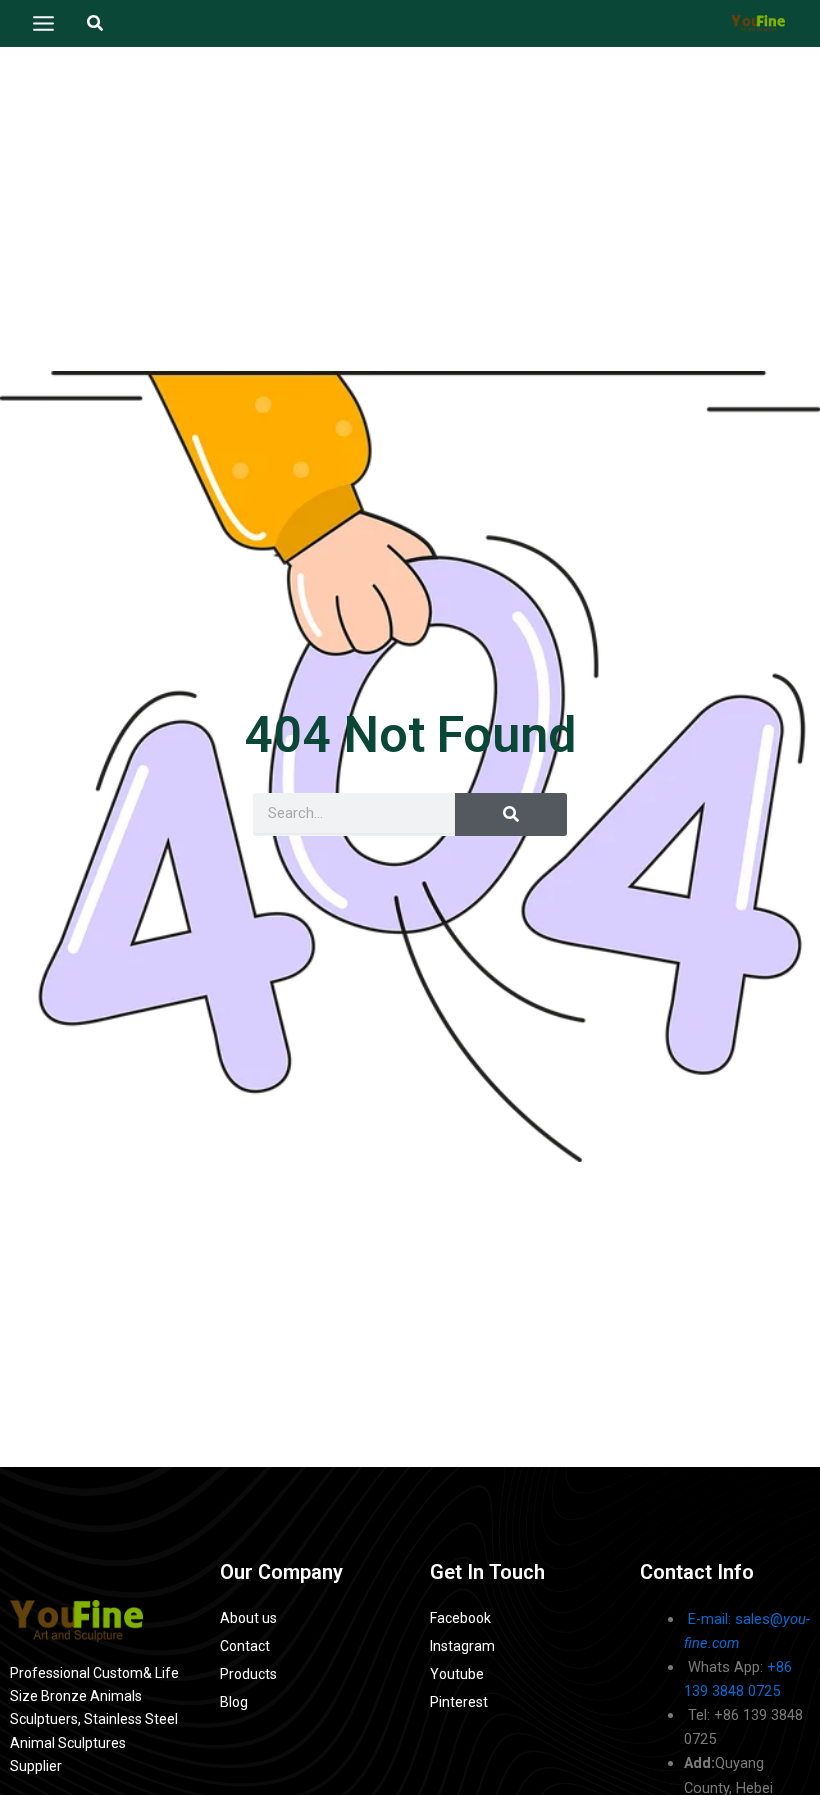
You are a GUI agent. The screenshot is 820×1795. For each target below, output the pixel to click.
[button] (96, 23)
